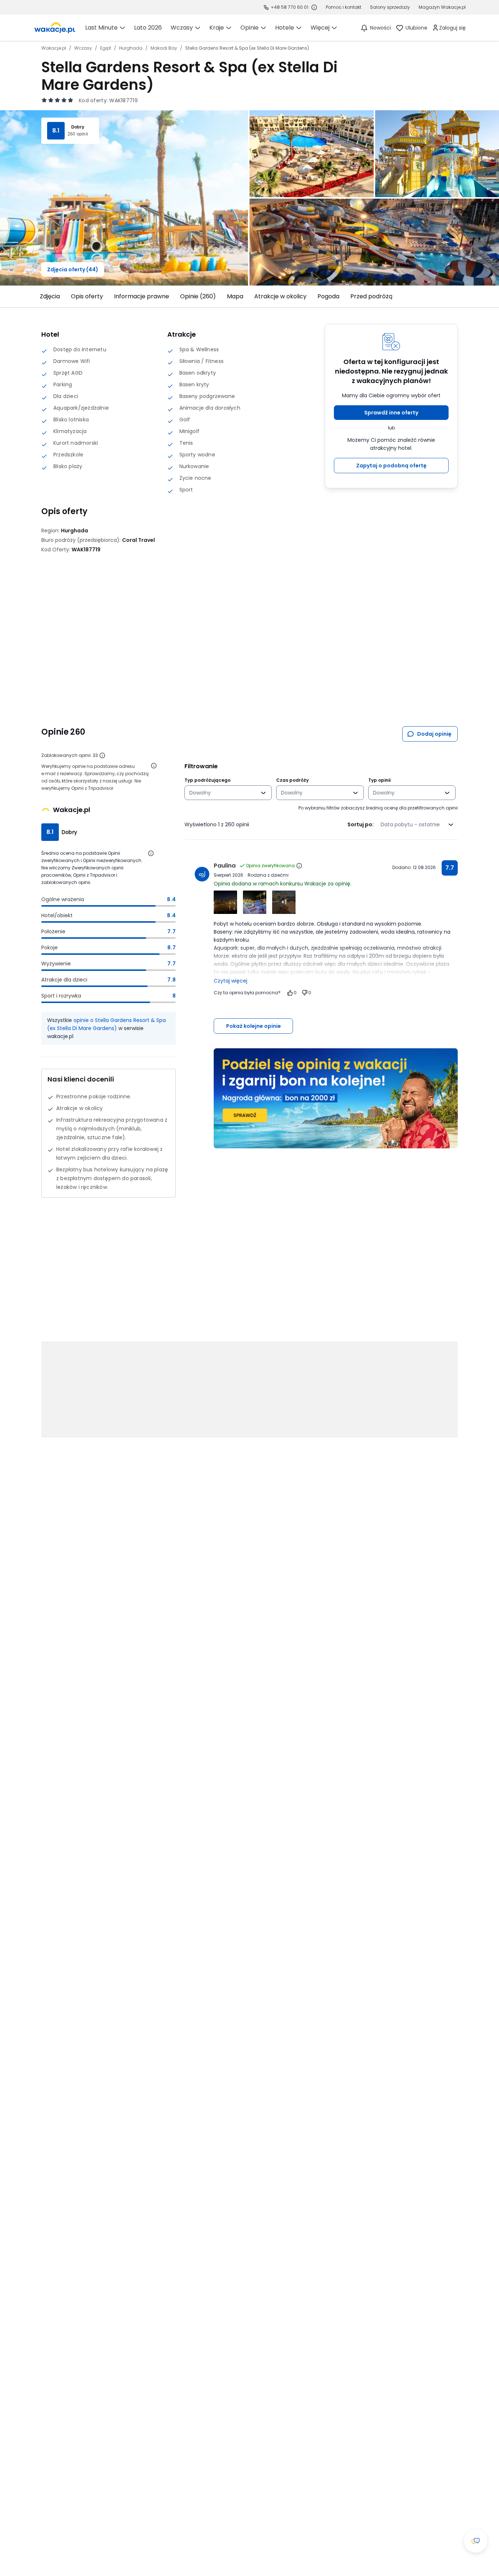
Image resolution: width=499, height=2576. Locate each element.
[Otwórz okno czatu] (476, 2541)
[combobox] (223, 793)
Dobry (78, 127)
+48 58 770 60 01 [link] (290, 7)
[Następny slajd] (462, 296)
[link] (55, 28)
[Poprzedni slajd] (37, 296)
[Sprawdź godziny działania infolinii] (314, 7)
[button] (391, 413)
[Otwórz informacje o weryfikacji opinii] (154, 766)
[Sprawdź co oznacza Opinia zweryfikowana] (299, 866)
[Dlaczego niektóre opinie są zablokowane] (102, 755)
